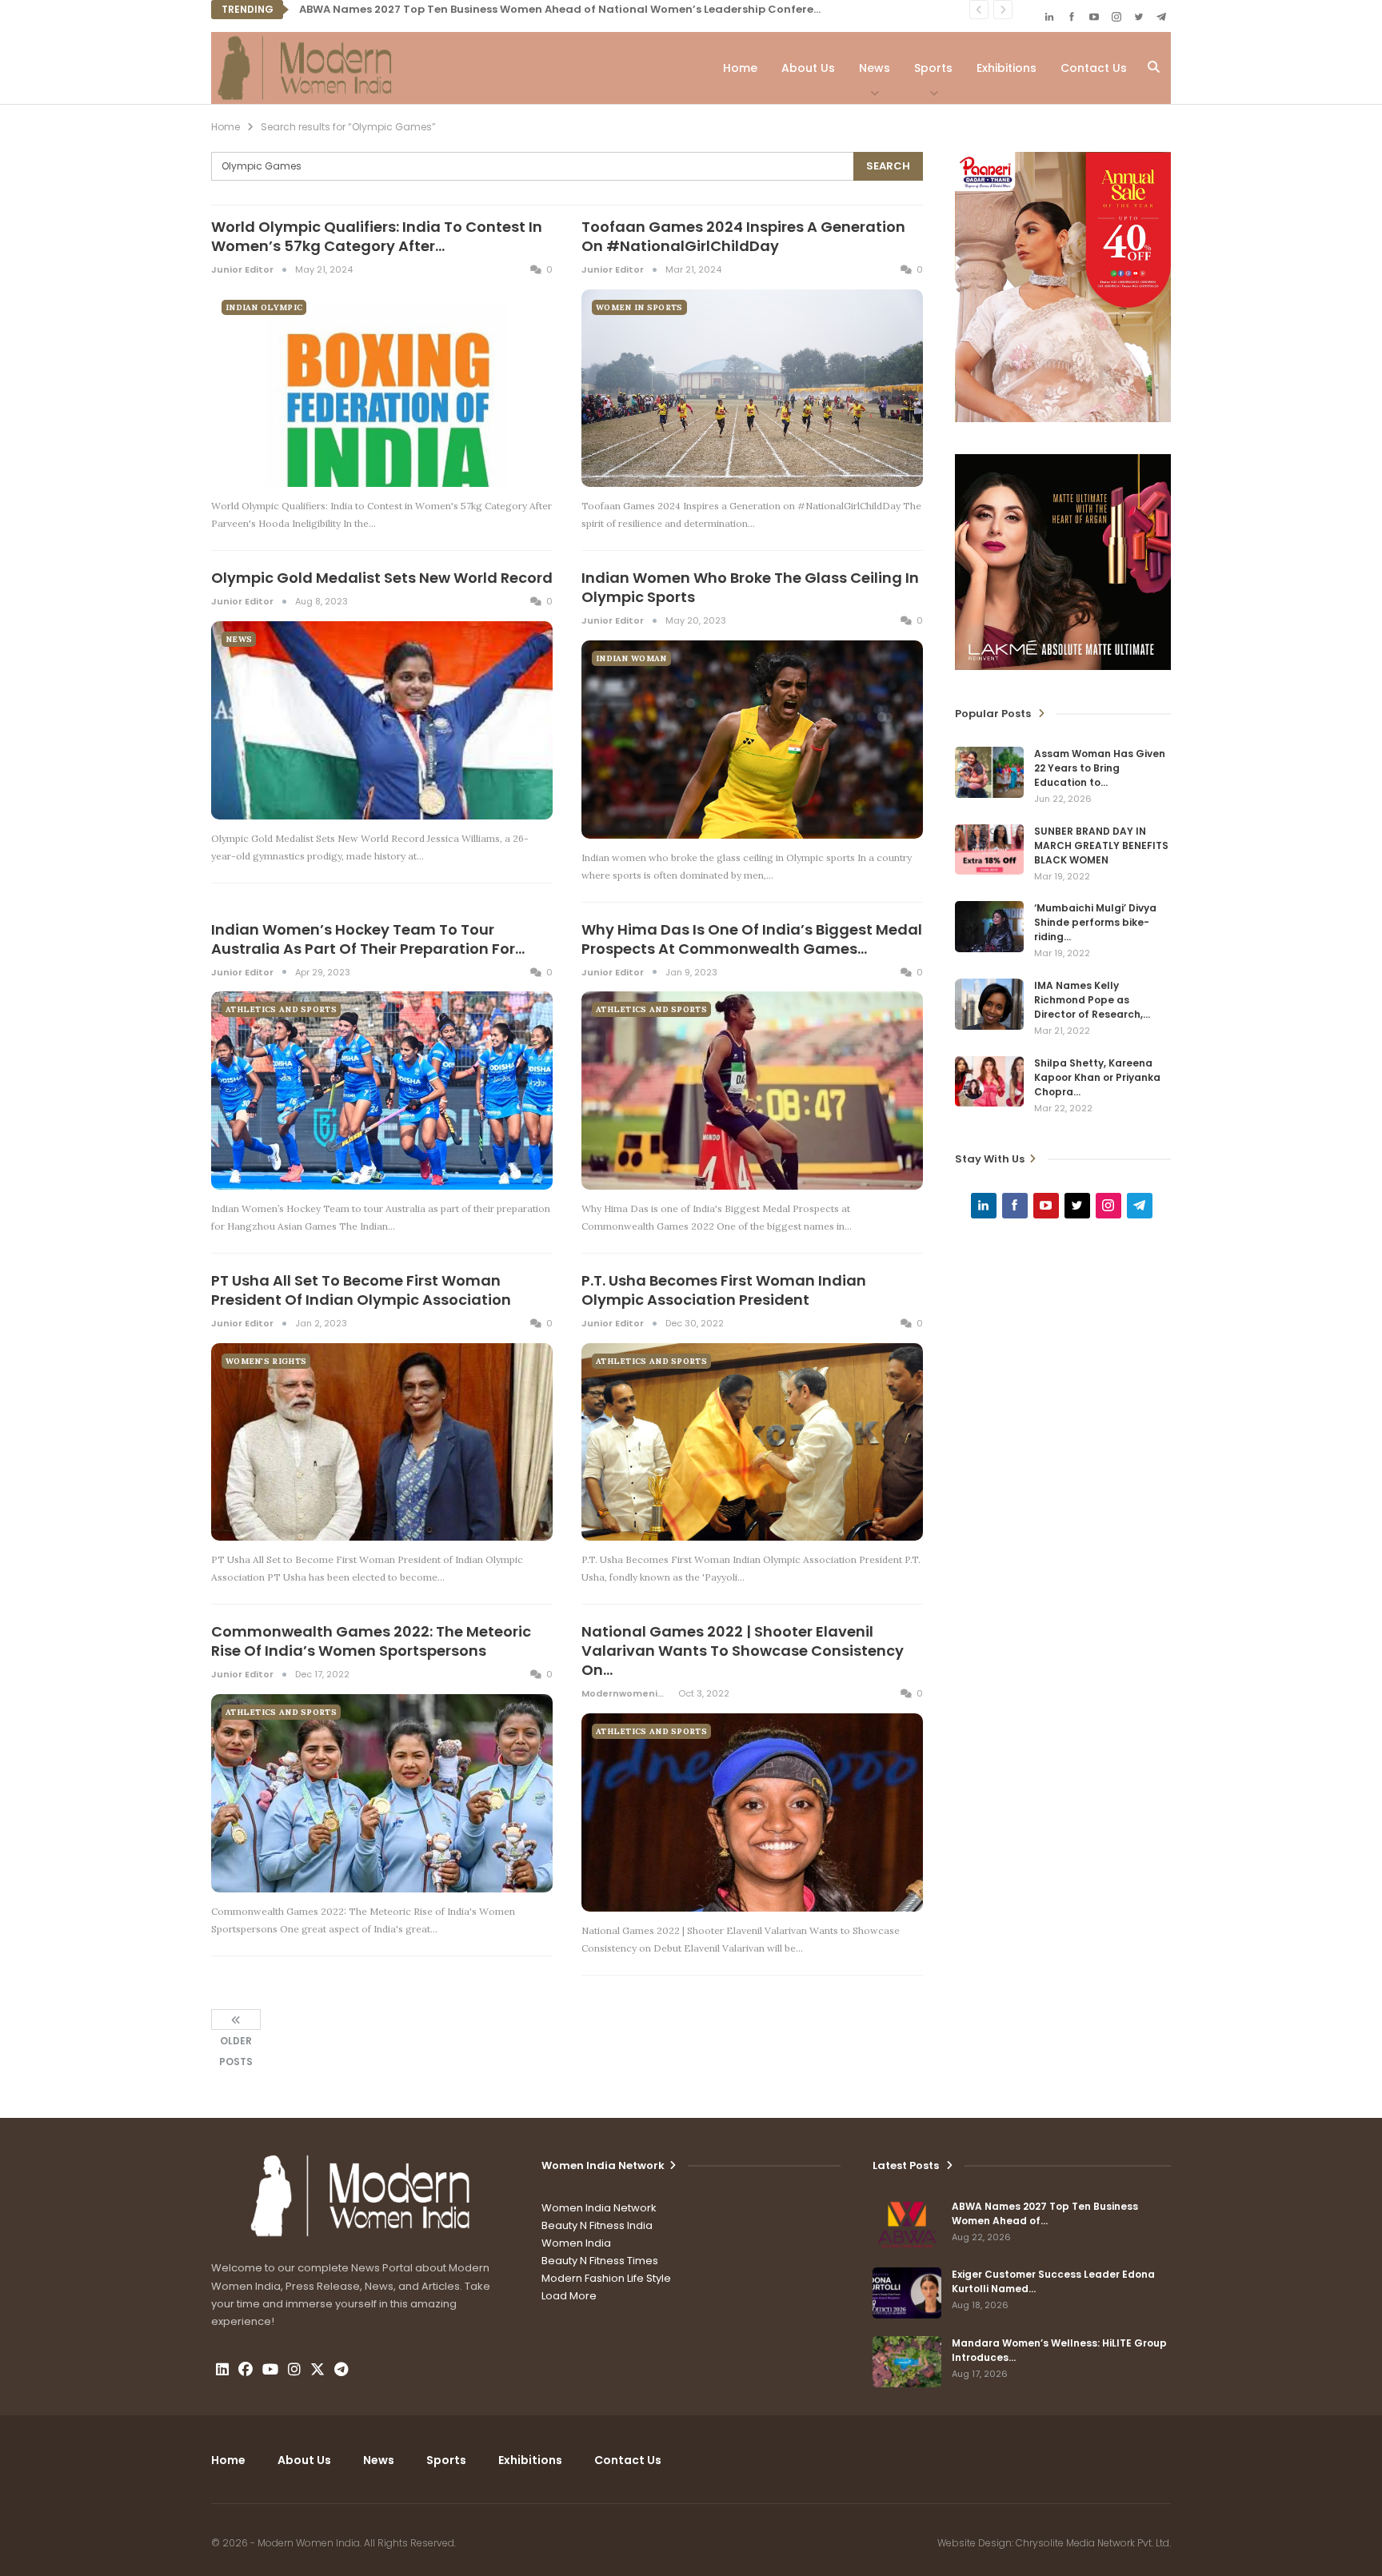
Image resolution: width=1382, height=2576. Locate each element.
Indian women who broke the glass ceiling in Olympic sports (750, 587)
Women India (576, 2243)
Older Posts (236, 2020)
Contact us (1094, 68)
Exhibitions (1007, 68)
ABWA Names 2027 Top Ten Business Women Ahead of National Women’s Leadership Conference (566, 9)
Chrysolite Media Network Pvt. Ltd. (1093, 2543)
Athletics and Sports (281, 1009)
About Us (808, 68)
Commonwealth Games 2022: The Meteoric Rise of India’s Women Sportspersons (371, 1641)
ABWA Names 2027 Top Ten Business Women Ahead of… (1045, 2213)
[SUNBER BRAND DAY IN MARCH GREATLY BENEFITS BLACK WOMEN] (989, 850)
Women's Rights (266, 1361)
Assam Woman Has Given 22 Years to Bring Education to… (1100, 768)
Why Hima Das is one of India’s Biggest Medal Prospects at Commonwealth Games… (752, 939)
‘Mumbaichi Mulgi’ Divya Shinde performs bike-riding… (1095, 922)
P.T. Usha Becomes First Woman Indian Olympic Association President (724, 1290)
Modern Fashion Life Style (606, 2278)
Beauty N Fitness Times (600, 2261)
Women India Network (599, 2208)
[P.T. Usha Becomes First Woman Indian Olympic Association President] (752, 1442)
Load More (569, 2296)
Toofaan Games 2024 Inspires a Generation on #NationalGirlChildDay (743, 236)
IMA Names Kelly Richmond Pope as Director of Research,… (1092, 1000)
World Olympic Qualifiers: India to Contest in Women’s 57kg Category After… (377, 236)
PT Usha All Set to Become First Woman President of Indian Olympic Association (361, 1290)
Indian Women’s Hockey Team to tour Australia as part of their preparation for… (368, 939)
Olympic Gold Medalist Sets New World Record (382, 578)
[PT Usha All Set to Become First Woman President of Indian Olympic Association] (382, 1442)
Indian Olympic (264, 307)
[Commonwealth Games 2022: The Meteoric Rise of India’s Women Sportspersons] (382, 1793)
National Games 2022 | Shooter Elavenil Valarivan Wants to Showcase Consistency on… (743, 1651)
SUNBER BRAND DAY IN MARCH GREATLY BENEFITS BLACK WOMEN (1101, 845)
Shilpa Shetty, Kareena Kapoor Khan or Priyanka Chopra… (1097, 1077)
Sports (933, 68)
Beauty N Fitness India (597, 2225)
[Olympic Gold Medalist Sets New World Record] (382, 720)
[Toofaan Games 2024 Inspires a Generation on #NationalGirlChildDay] (752, 389)
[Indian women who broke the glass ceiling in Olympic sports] (752, 740)
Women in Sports (639, 307)
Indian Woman (631, 658)
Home (740, 68)
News (875, 68)
